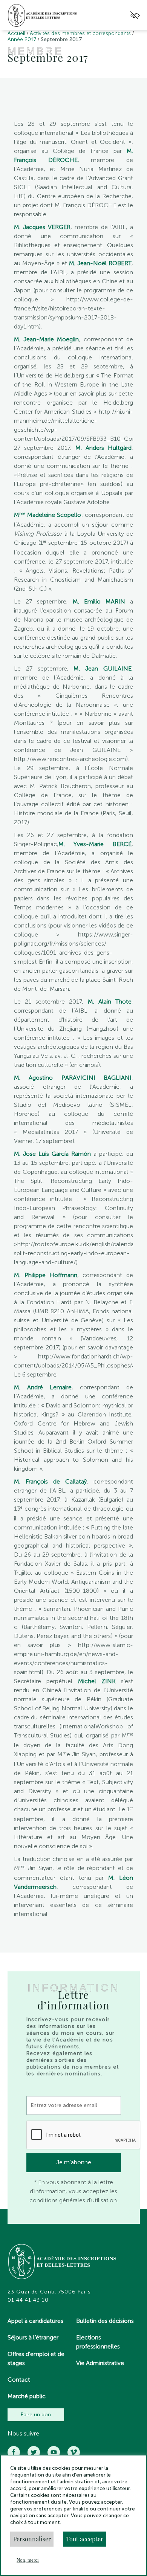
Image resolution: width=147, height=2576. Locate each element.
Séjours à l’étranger (33, 2337)
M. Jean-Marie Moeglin (46, 339)
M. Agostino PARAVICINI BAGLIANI (73, 1078)
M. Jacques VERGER (42, 227)
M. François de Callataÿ (50, 1481)
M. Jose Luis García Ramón (52, 1154)
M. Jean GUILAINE (103, 668)
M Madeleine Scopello (47, 515)
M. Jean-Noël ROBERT (100, 263)
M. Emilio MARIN (99, 601)
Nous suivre (23, 2434)
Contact (19, 2380)
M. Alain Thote (110, 1002)
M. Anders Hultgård (103, 448)
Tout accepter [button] (85, 2539)
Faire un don (36, 2415)
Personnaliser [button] (32, 2539)
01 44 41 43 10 (28, 2300)
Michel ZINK (97, 1681)
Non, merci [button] (28, 2560)
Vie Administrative (100, 2363)
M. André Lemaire (43, 1387)
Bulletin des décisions (105, 2321)
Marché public (27, 2396)
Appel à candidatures (35, 2321)
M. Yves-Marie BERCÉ (95, 844)
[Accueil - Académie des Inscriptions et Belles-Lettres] (63, 2263)
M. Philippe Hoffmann (46, 1275)
